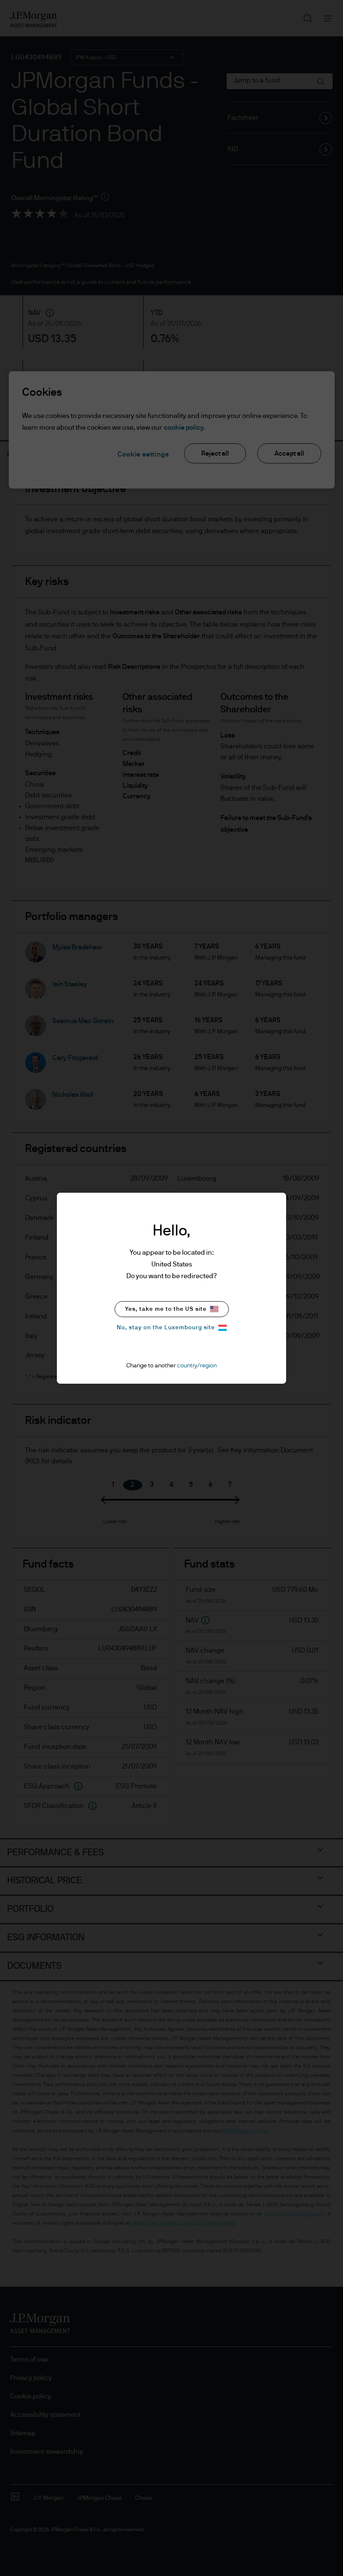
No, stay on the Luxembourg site (166, 1328)
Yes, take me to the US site (166, 1309)
